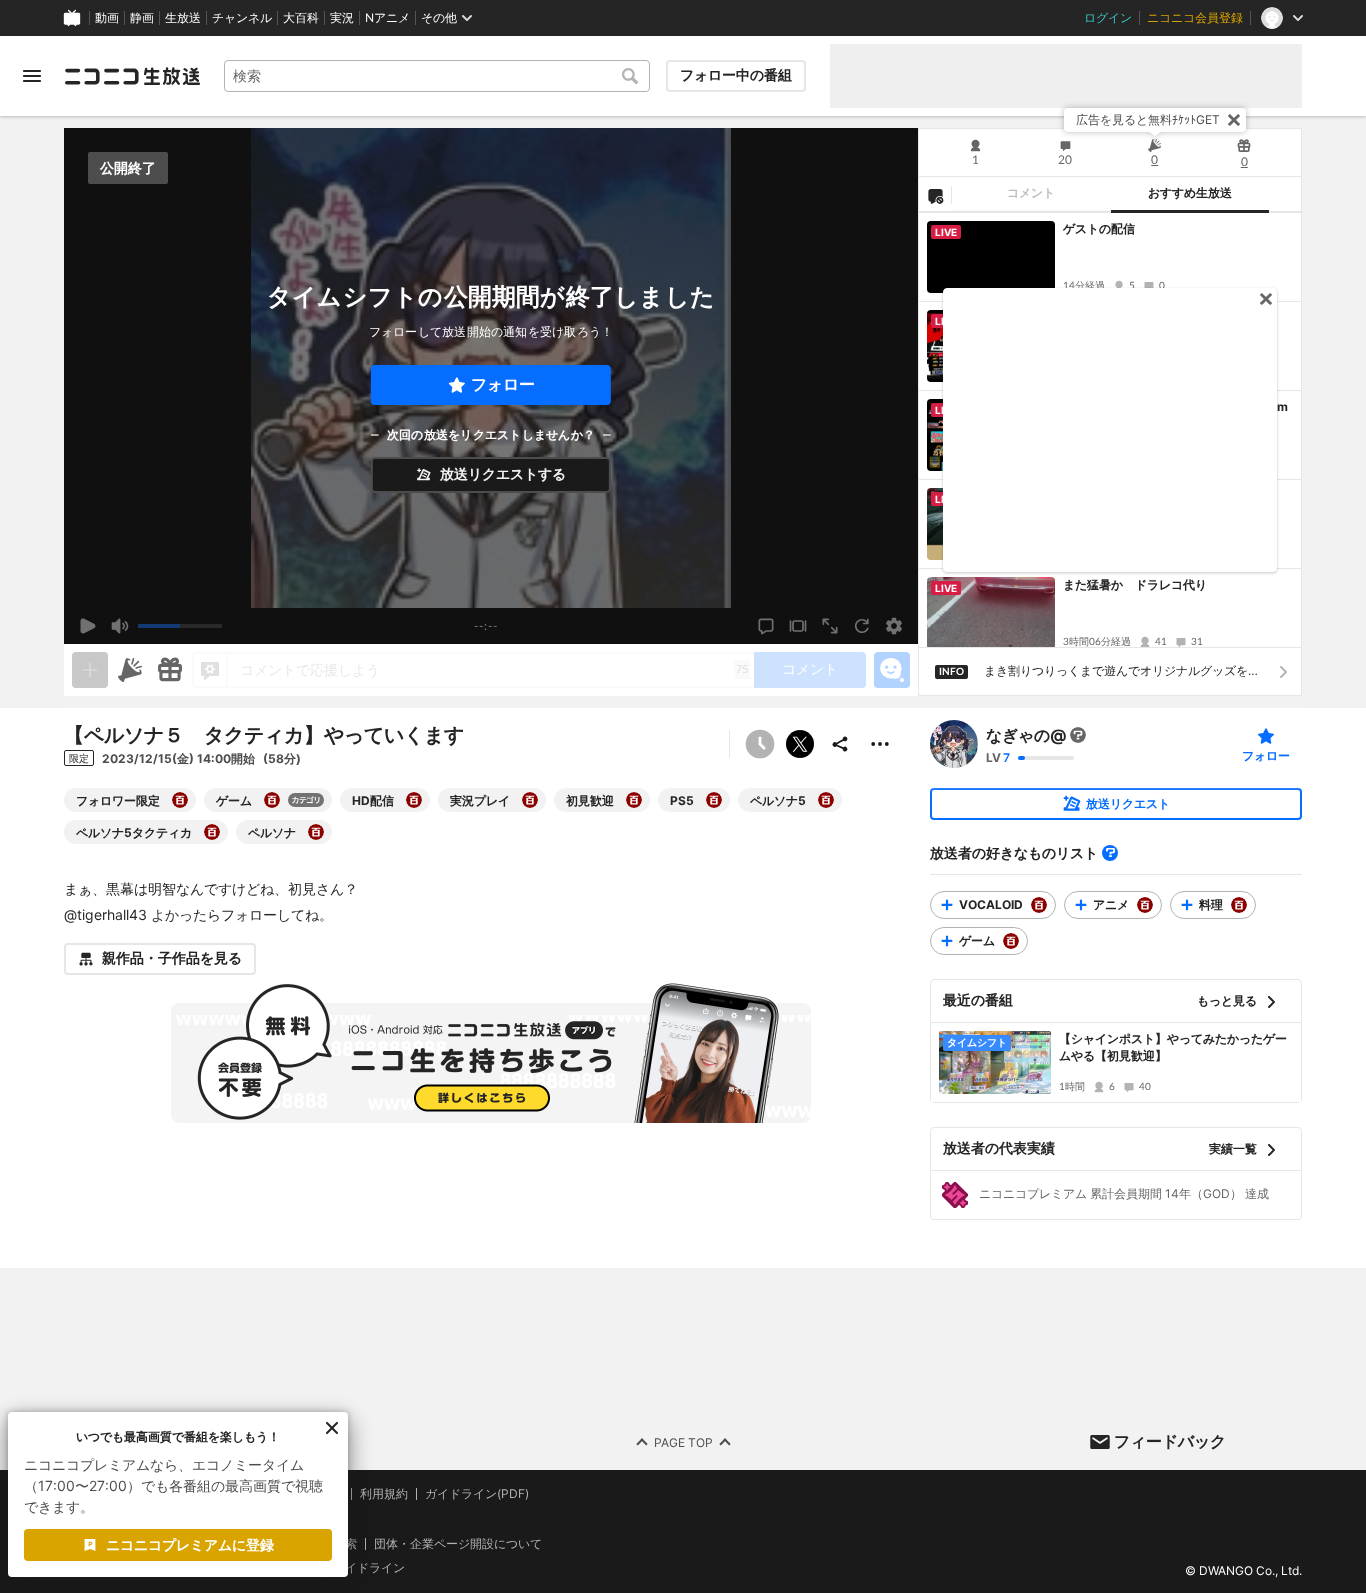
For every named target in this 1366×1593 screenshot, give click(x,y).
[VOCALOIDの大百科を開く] (1039, 905)
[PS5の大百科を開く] (714, 800)
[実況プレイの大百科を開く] (530, 800)
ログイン (1108, 18)
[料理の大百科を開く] (1239, 905)
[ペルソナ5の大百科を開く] (826, 800)
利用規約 (384, 1494)
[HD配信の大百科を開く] (414, 800)
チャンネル (242, 18)
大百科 (301, 18)
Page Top (683, 1441)
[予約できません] (760, 744)
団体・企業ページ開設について (458, 1543)
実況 (342, 18)
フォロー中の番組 (736, 75)
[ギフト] (170, 670)
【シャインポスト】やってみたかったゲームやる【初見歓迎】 (1173, 1047)
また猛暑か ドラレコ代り (1135, 584)
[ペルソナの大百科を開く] (316, 832)
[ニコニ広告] (130, 670)
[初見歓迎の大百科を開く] (634, 800)
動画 (107, 18)
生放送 (183, 18)
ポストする (800, 744)
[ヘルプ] (1110, 853)
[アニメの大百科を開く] (1145, 905)
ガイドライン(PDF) (477, 1494)
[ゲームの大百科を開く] (272, 800)
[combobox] (437, 76)
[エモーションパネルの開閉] (892, 670)
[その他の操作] (880, 744)
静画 (142, 18)
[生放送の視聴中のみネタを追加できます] (90, 670)
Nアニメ (387, 18)
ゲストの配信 (1099, 228)
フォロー (503, 384)
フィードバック (1170, 1441)
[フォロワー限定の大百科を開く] (180, 800)
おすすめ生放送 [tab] (1190, 193)
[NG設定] (935, 195)
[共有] (840, 744)
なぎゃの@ (1026, 735)
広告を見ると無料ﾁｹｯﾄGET (1148, 119)
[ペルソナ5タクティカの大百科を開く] (212, 832)
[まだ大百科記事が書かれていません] (1078, 735)
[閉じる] (1234, 120)
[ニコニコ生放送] (132, 76)
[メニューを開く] (32, 76)
